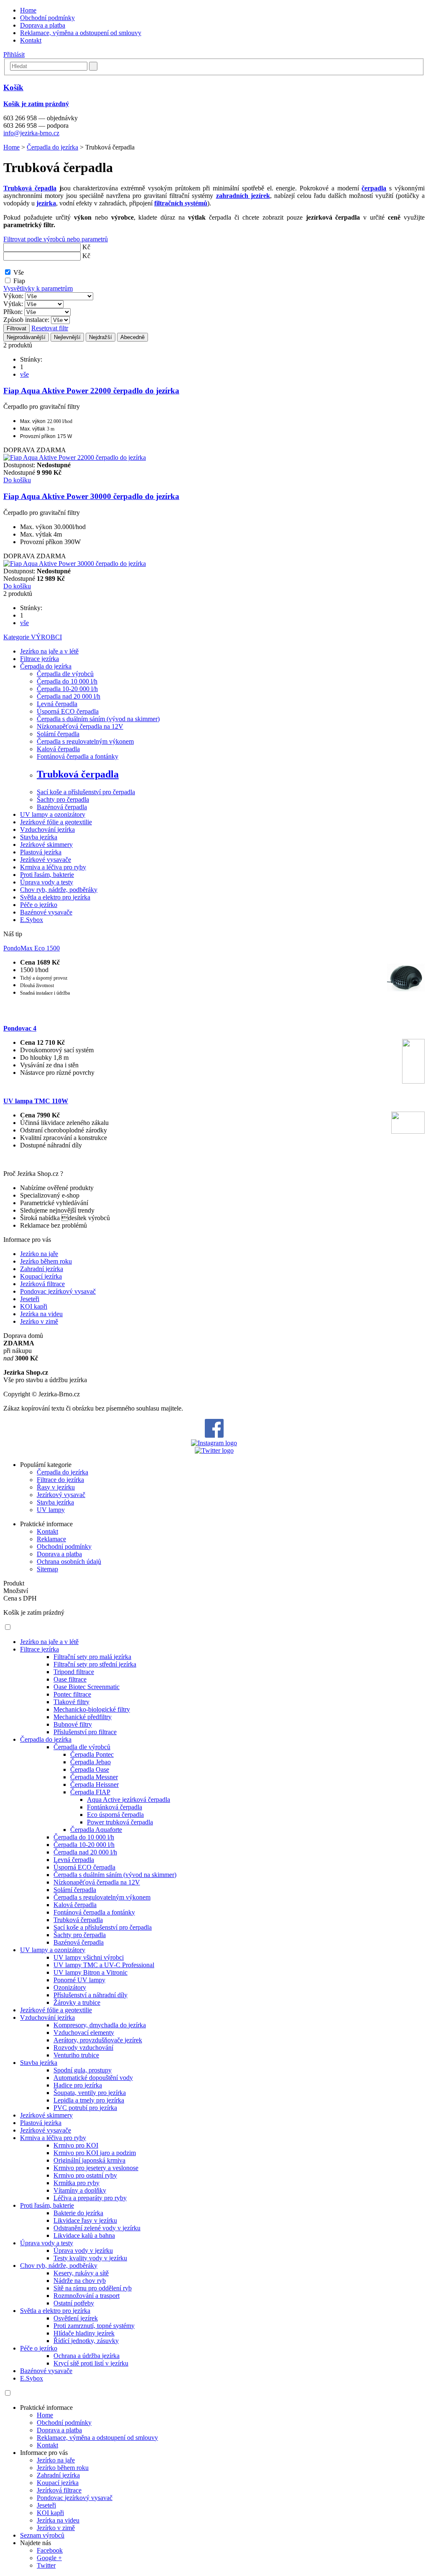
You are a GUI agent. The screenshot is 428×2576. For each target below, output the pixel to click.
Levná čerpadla (57, 704)
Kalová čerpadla (58, 749)
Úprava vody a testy (47, 882)
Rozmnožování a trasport (87, 2296)
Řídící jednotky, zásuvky (86, 2341)
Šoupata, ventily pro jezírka (90, 2093)
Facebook (50, 2550)
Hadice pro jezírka (78, 2085)
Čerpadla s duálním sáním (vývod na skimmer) (98, 719)
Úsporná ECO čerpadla (68, 711)
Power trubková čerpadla (120, 1822)
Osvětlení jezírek (76, 2318)
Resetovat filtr (50, 328)
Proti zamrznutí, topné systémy (94, 2326)
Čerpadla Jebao (90, 1762)
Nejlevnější (67, 337)
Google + (49, 2558)
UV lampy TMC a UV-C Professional (104, 1965)
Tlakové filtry (71, 1702)
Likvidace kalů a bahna (84, 2235)
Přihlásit (14, 54)
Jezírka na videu (41, 1314)
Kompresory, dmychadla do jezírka (100, 2025)
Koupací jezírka (41, 1276)
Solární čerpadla (58, 734)
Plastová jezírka (41, 852)
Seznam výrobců (42, 2535)
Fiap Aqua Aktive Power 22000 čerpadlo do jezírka (91, 391)
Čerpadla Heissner (94, 1784)
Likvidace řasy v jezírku (85, 2220)
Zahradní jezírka (42, 1269)
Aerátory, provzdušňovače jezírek (98, 2040)
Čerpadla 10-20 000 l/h (67, 689)
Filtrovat (17, 328)
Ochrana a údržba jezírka (87, 2356)
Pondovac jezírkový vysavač (58, 1291)
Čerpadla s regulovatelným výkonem (85, 741)
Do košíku (17, 480)
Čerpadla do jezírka (52, 147)
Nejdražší (101, 337)
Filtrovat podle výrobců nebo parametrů (56, 239)
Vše (19, 272)
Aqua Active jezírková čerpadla (129, 1800)
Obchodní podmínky (47, 18)
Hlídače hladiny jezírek (84, 2333)
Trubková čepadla (30, 188)
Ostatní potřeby (74, 2303)
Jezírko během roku (46, 1261)
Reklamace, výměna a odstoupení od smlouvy (81, 33)
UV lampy (51, 1510)
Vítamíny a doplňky (80, 2190)
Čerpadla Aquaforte (96, 1830)
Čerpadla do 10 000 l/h (67, 681)
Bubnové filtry (73, 1724)
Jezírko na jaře (39, 1254)
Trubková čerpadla (78, 774)
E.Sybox (32, 920)
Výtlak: (13, 304)
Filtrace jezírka (39, 659)
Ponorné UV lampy (79, 1980)
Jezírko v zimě (39, 1321)
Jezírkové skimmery (46, 845)
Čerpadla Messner (94, 1777)
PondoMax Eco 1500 (32, 948)
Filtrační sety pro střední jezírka (95, 1664)
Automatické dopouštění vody (93, 2078)
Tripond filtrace (74, 1672)
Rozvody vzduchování (83, 2048)
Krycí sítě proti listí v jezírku (91, 2363)
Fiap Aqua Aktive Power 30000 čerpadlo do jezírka (91, 496)
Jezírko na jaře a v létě (49, 651)
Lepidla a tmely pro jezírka (89, 2100)
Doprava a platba (43, 25)
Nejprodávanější (26, 337)
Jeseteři (30, 1299)
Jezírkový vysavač (61, 1495)
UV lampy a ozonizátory (53, 814)
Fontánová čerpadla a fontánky (78, 756)
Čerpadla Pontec (92, 1754)
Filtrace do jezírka (60, 1480)
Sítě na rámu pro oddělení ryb (93, 2288)
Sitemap (47, 1569)
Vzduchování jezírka (47, 830)
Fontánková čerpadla (115, 1807)
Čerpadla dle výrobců (65, 674)
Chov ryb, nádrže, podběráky (59, 890)
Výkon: (13, 296)
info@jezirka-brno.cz (31, 133)
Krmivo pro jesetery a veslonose (96, 2168)
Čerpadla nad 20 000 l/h (69, 696)
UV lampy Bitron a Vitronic (90, 1972)
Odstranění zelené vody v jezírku (97, 2228)
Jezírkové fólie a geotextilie (56, 822)
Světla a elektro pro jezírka (55, 897)
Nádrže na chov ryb (80, 2281)
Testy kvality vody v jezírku (90, 2258)
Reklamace (51, 1539)
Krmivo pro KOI (76, 2145)
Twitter (46, 2565)
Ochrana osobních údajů (69, 1562)
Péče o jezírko (39, 905)
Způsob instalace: (26, 320)
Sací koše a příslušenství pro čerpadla (86, 792)
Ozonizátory (70, 1987)
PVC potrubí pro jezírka (85, 2108)
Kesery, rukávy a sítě (81, 2273)
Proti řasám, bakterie (47, 875)
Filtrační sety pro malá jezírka (92, 1657)
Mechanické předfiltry (83, 1717)
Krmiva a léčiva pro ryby (53, 867)
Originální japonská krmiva (89, 2160)
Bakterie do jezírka (78, 2213)
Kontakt (31, 40)
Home (28, 10)
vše (24, 374)
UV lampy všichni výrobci (89, 1957)
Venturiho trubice (76, 2055)
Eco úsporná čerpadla (115, 1815)
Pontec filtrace (72, 1694)
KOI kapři (34, 1306)
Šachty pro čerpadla (63, 799)
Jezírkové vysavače (46, 860)
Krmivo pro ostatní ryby (85, 2175)
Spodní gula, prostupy (83, 2070)
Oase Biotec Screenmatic (87, 1687)
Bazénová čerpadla (62, 807)
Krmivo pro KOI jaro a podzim (95, 2153)
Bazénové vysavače (46, 912)
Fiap (19, 281)
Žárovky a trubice (77, 2002)
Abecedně (132, 337)
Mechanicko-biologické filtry (92, 1709)
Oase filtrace (70, 1679)
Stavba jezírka (39, 837)
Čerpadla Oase (90, 1769)
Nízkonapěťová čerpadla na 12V (80, 726)
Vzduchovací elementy (84, 2033)
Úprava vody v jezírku (83, 2251)
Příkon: (13, 312)
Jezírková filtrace (42, 1284)
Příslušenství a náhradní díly (90, 1995)
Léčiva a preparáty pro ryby (90, 2198)
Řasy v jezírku (56, 1487)
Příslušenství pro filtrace (85, 1732)
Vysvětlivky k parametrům (38, 288)
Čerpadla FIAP (90, 1792)
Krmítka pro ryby (76, 2183)
